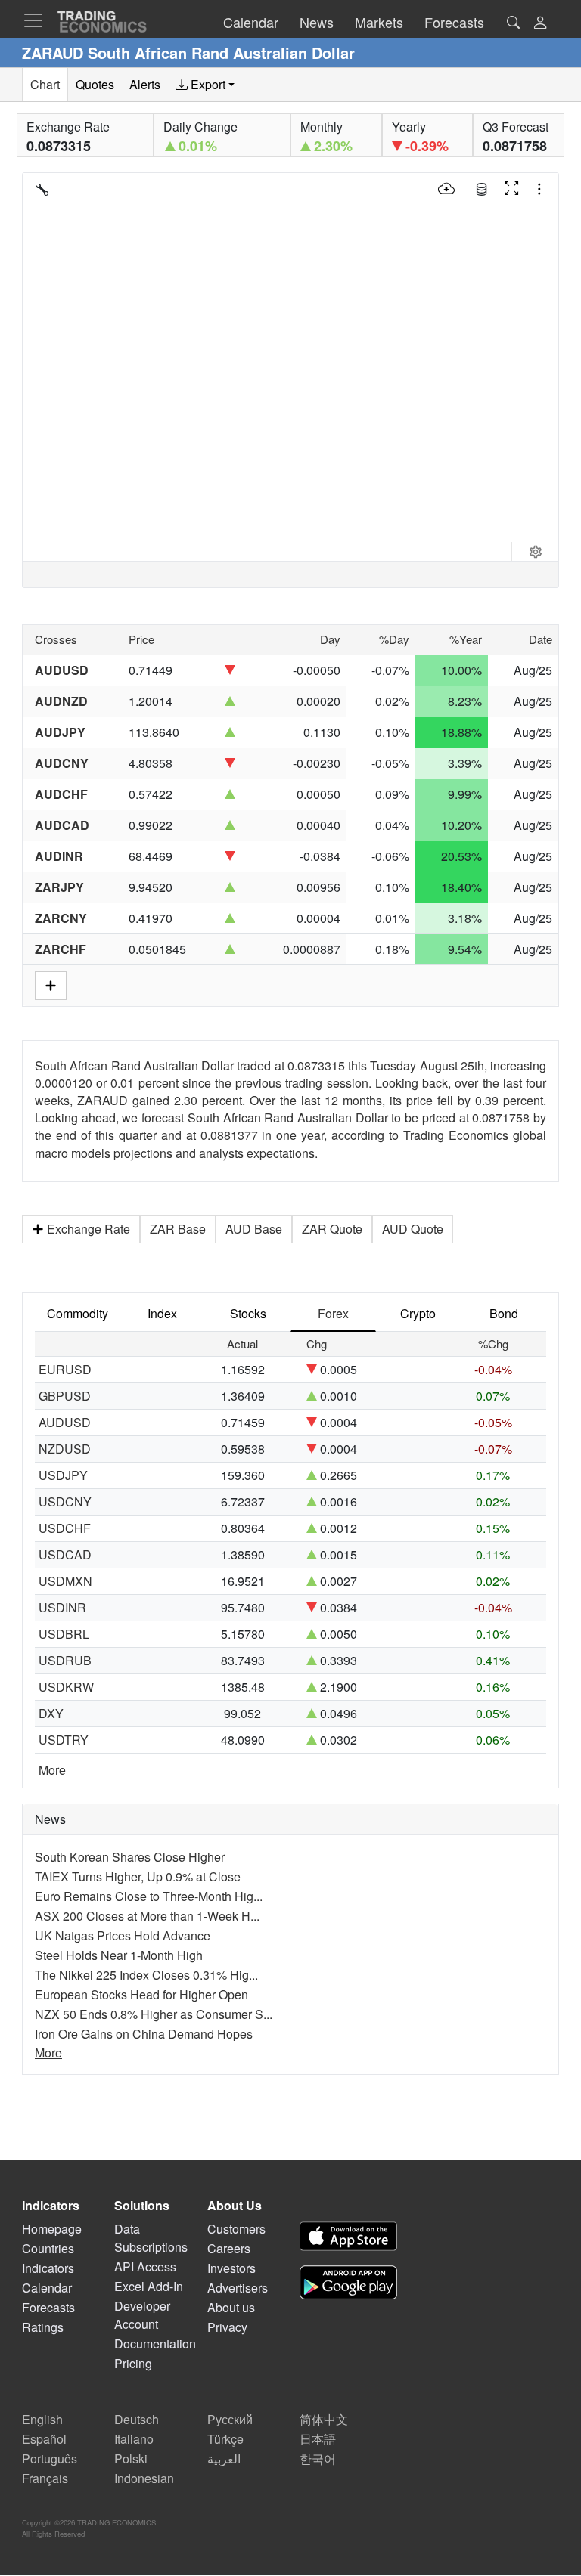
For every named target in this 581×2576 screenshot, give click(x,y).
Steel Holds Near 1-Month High (119, 1955)
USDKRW (66, 1687)
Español (44, 2439)
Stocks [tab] (248, 1313)
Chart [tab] (45, 84)
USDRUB (65, 1660)
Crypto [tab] (418, 1313)
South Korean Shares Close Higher (130, 1857)
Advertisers (238, 2288)
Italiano (134, 2439)
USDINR (62, 1607)
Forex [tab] (333, 1313)
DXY (51, 1713)
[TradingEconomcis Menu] (38, 20)
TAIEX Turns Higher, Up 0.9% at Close (138, 1876)
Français (45, 2478)
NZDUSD (65, 1449)
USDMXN (65, 1581)
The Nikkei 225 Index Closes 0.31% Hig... (146, 1975)
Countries (48, 2248)
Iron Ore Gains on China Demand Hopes (144, 2034)
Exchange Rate (89, 1229)
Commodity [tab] (78, 1313)
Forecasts (48, 2307)
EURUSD (65, 1369)
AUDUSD (65, 1422)
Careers (229, 2248)
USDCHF (65, 1528)
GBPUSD (65, 1396)
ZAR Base (178, 1229)
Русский (230, 2419)
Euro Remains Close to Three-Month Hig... (149, 1896)
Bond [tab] (504, 1313)
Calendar (47, 2288)
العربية (224, 2458)
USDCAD (65, 1554)
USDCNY (65, 1502)
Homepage (52, 2229)
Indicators (48, 2268)
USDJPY (63, 1475)
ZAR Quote (332, 1229)
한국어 (318, 2458)
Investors (231, 2268)
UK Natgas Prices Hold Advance (123, 1935)
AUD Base (254, 1229)
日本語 (318, 2439)
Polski (131, 2458)
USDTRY (64, 1740)
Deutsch (137, 2419)
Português (50, 2458)
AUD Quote (413, 1229)
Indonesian (144, 2478)
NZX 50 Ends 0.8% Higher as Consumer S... (154, 2014)
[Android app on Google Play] (348, 2285)
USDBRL (64, 1634)
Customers (236, 2229)
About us (231, 2307)
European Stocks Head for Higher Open (141, 1994)
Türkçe (225, 2439)
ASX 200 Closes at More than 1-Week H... (147, 1916)
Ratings (43, 2327)
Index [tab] (162, 1313)
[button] (540, 24)
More (52, 1770)
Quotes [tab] (95, 84)
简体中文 (324, 2419)
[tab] (205, 85)
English (42, 2419)
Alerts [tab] (145, 84)
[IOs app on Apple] (348, 2239)
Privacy (227, 2327)
